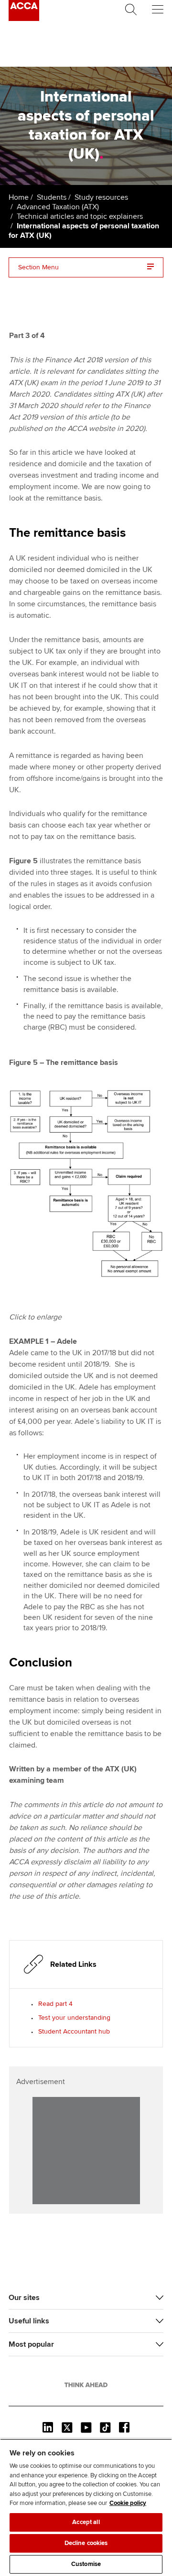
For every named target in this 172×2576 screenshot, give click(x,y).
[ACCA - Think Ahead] (24, 19)
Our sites (24, 2298)
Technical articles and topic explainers (80, 216)
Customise (86, 2564)
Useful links (29, 2321)
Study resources (101, 197)
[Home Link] (86, 2385)
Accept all (86, 2522)
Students (52, 197)
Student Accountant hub (74, 2031)
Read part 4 (55, 2004)
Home (19, 197)
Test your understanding (74, 2018)
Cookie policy (128, 2503)
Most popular (31, 2344)
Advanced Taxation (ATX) (58, 207)
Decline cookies (86, 2543)
